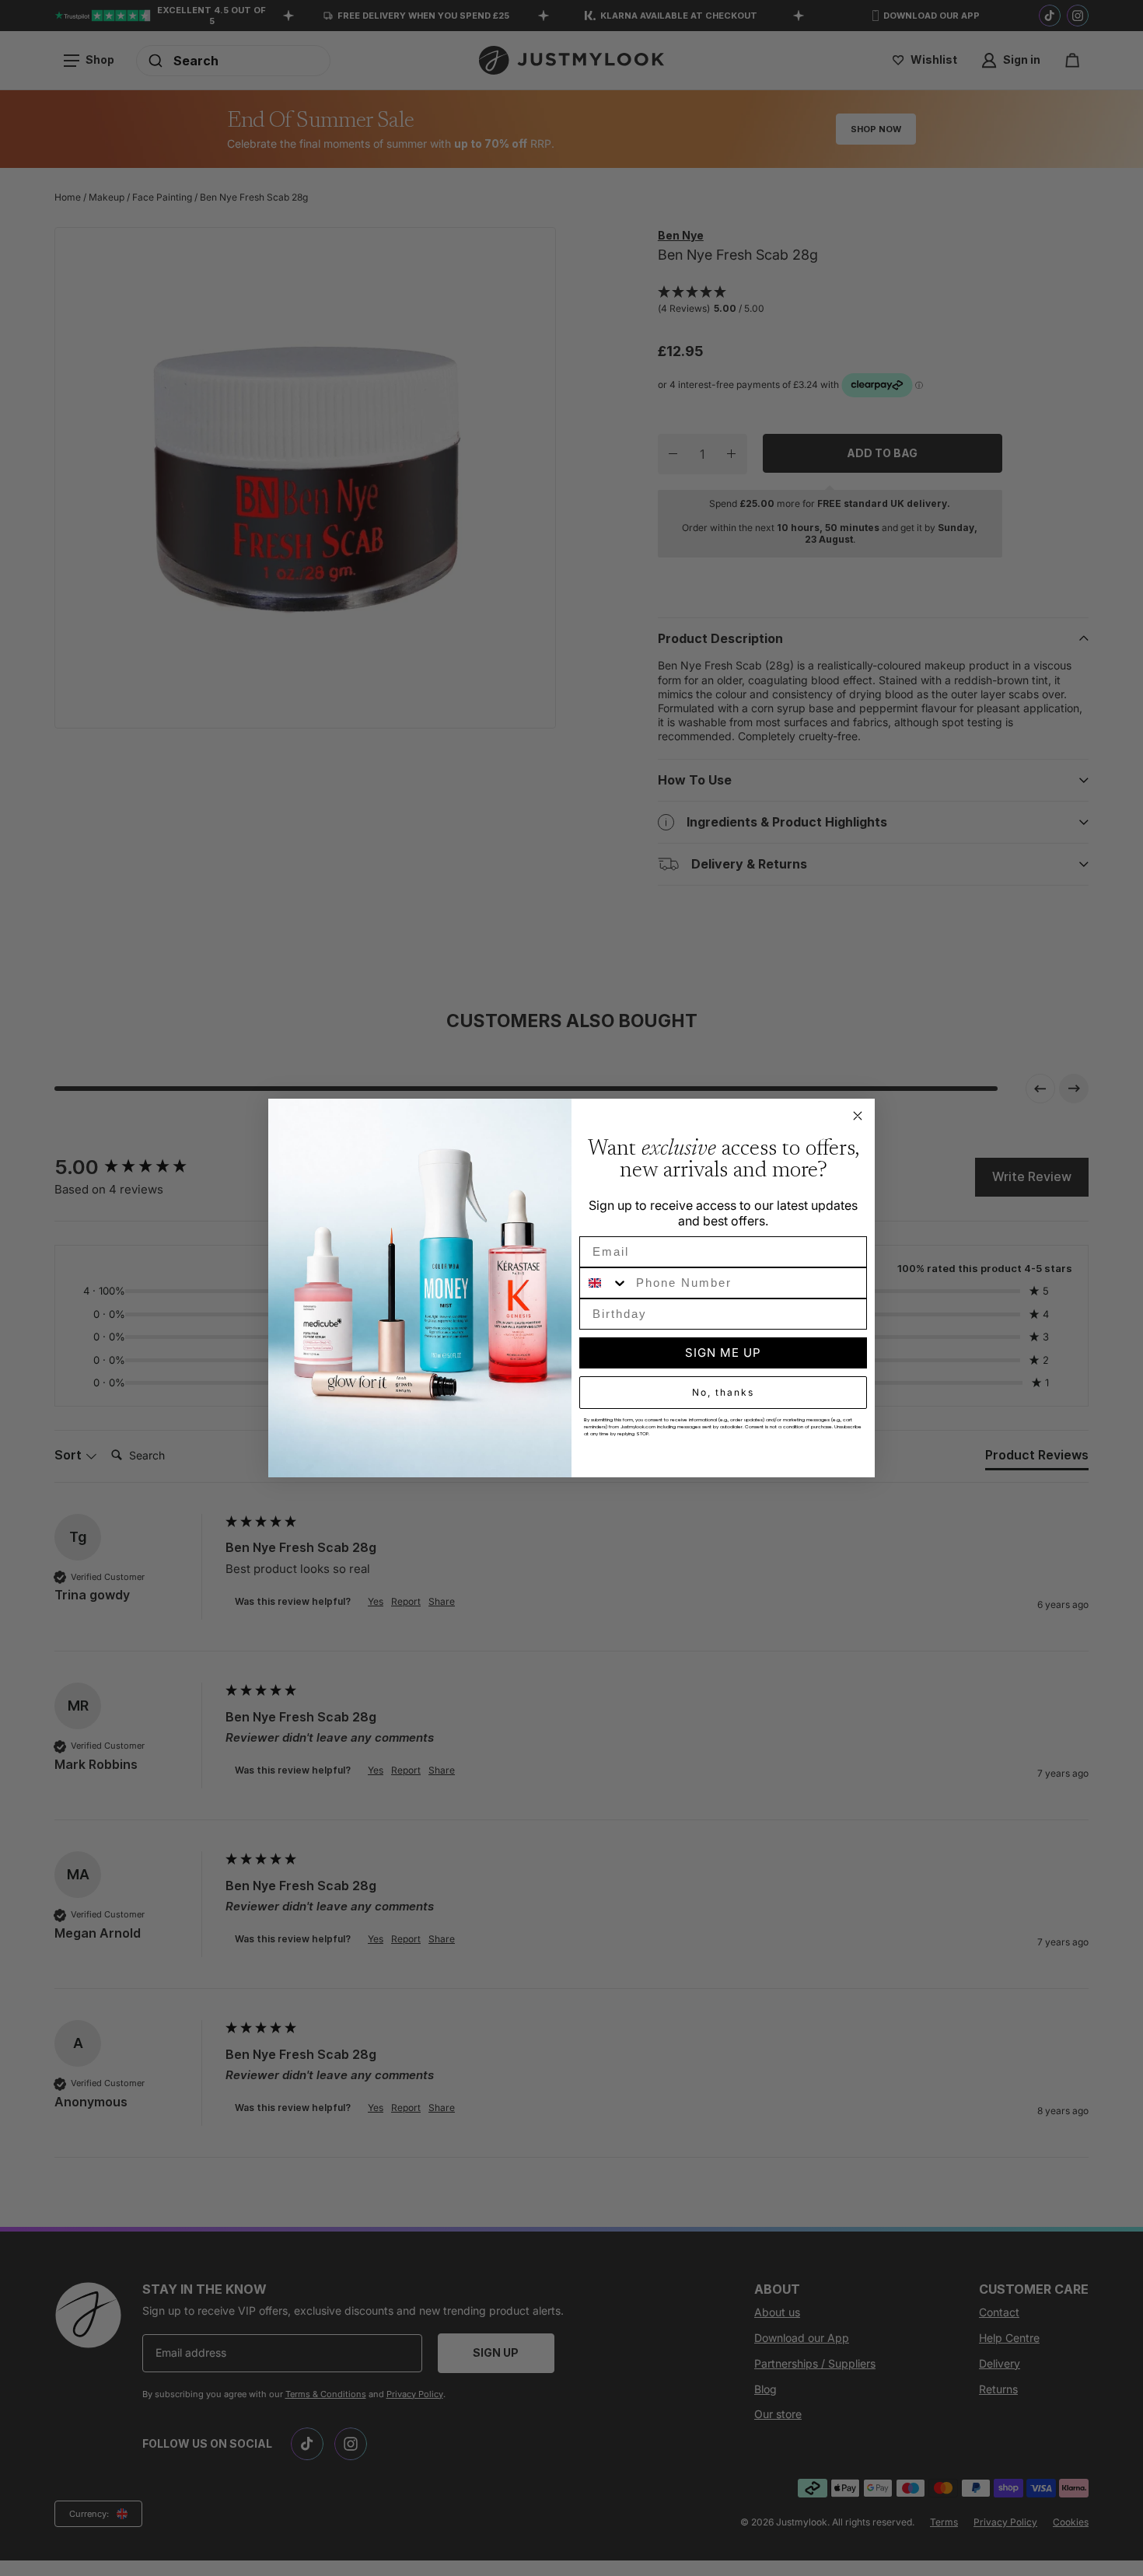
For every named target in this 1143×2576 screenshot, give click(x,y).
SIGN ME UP (723, 1353)
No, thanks (723, 1392)
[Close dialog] (858, 1116)
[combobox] (604, 1283)
